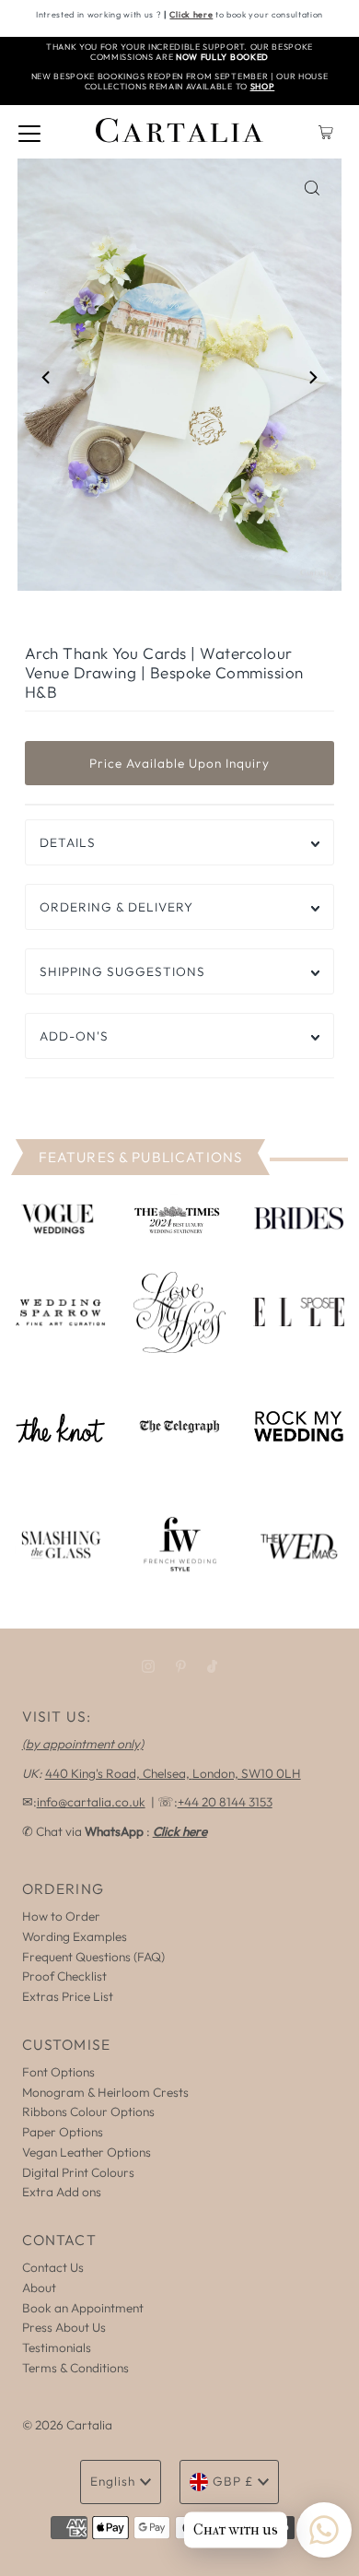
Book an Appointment (83, 2308)
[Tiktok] (212, 1666)
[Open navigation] (29, 132)
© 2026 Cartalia (67, 2425)
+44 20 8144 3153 (225, 1802)
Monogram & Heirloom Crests (105, 2092)
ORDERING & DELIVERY (116, 907)
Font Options (58, 2072)
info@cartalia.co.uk (91, 1802)
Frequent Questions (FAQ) (93, 1957)
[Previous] (47, 378)
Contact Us (53, 2267)
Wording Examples (75, 1936)
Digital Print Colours (78, 2172)
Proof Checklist (64, 1976)
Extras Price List (68, 1996)
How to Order (61, 1916)
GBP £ (233, 2481)
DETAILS (68, 842)
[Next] (312, 378)
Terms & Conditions (75, 2368)
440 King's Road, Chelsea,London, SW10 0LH (173, 1773)
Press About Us (64, 2327)
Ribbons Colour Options (88, 2111)
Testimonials (57, 2347)
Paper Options (63, 2132)
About (39, 2288)
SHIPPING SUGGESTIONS (122, 971)
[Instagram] (148, 1666)
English (113, 2481)
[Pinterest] (181, 1666)
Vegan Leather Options (87, 2152)
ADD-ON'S (74, 1036)
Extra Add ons (62, 2192)
